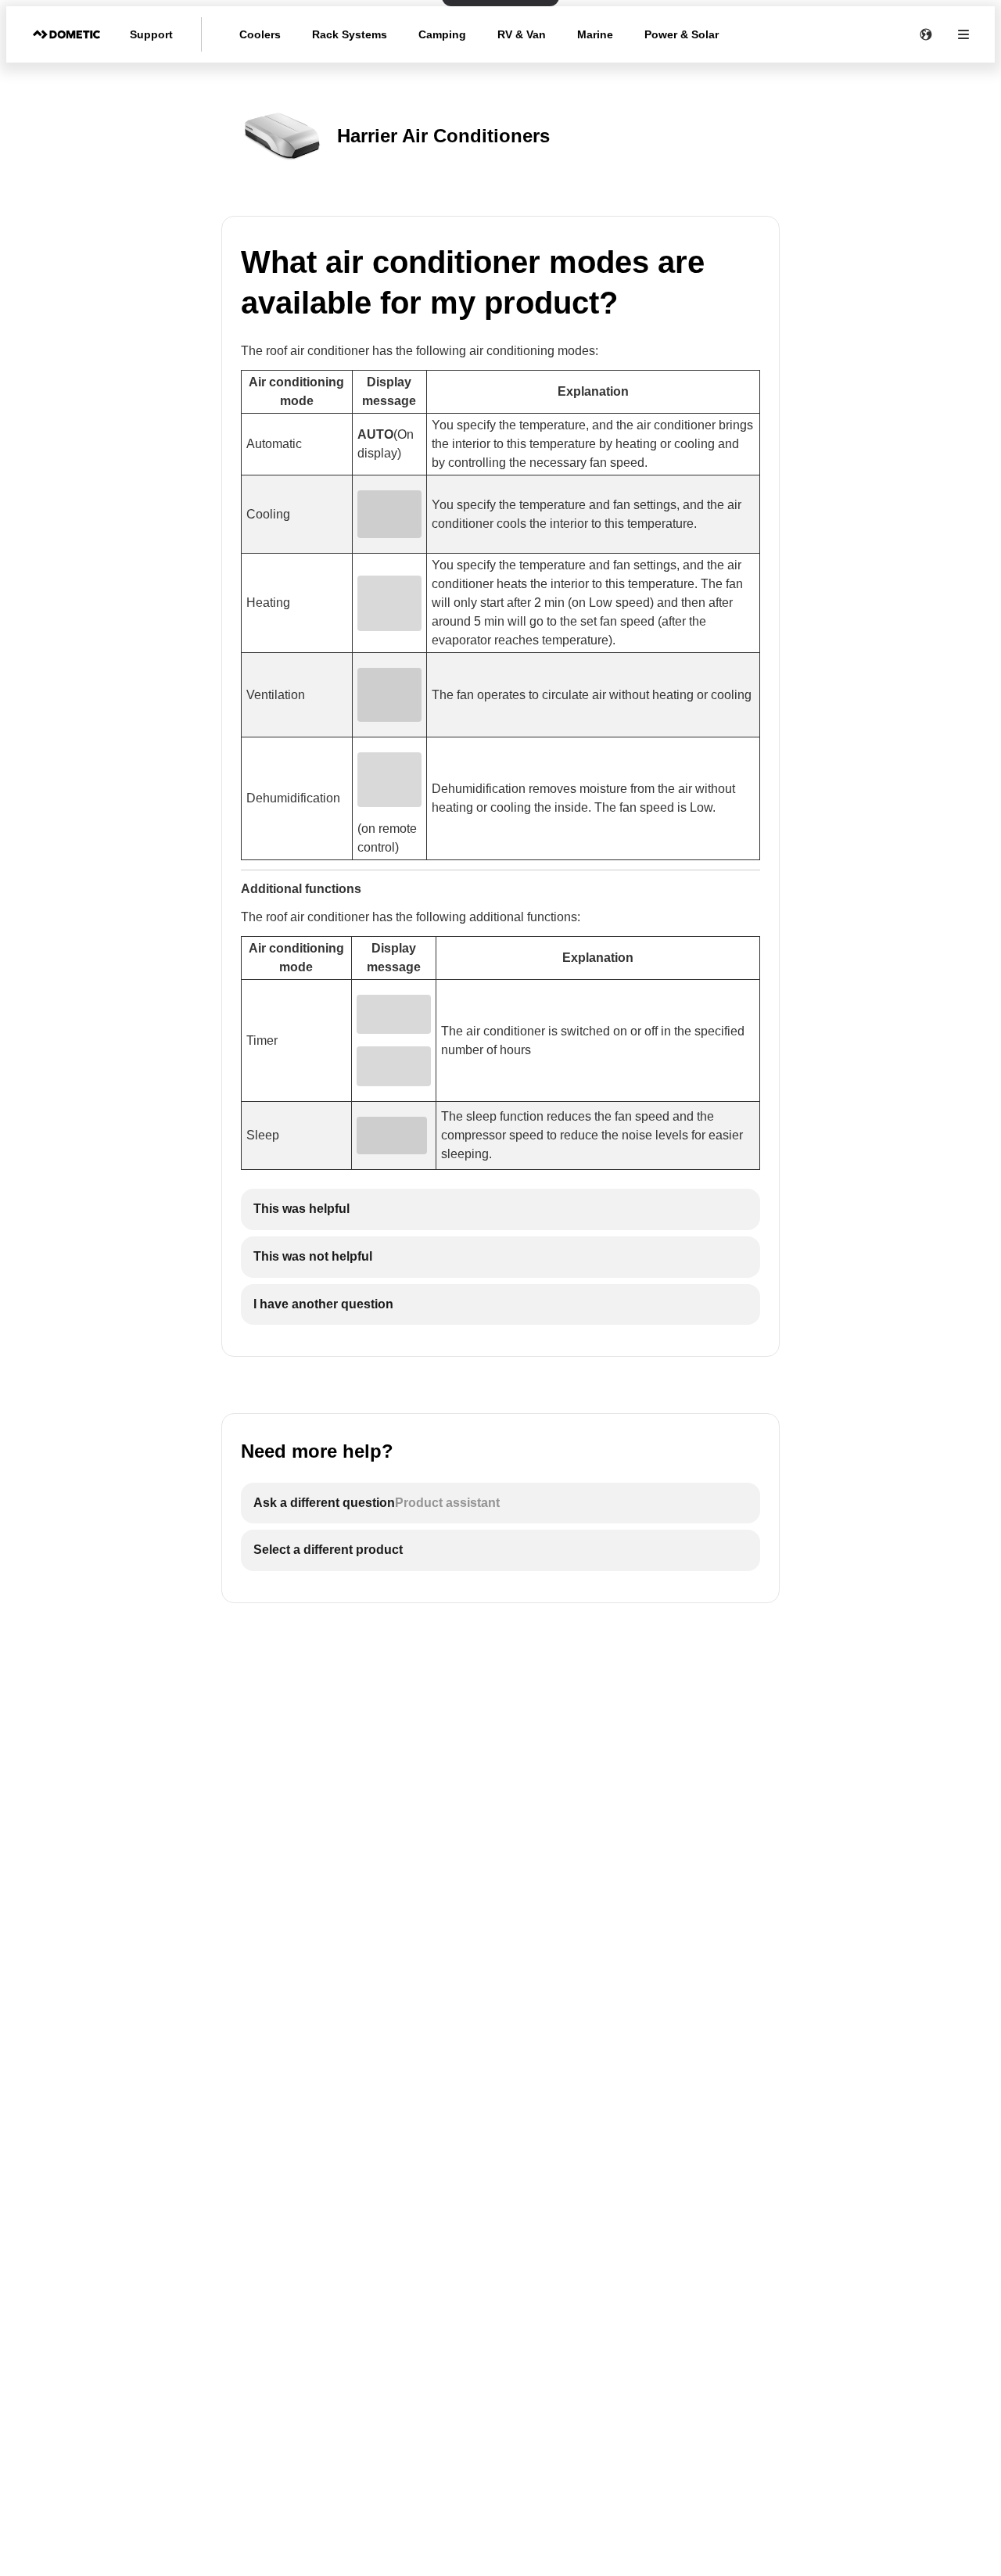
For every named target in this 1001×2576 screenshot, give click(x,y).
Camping (442, 34)
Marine (595, 34)
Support (151, 34)
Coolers (260, 34)
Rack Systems (350, 34)
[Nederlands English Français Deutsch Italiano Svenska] (926, 34)
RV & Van (522, 34)
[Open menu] (963, 34)
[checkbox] (500, 1209)
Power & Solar (682, 34)
